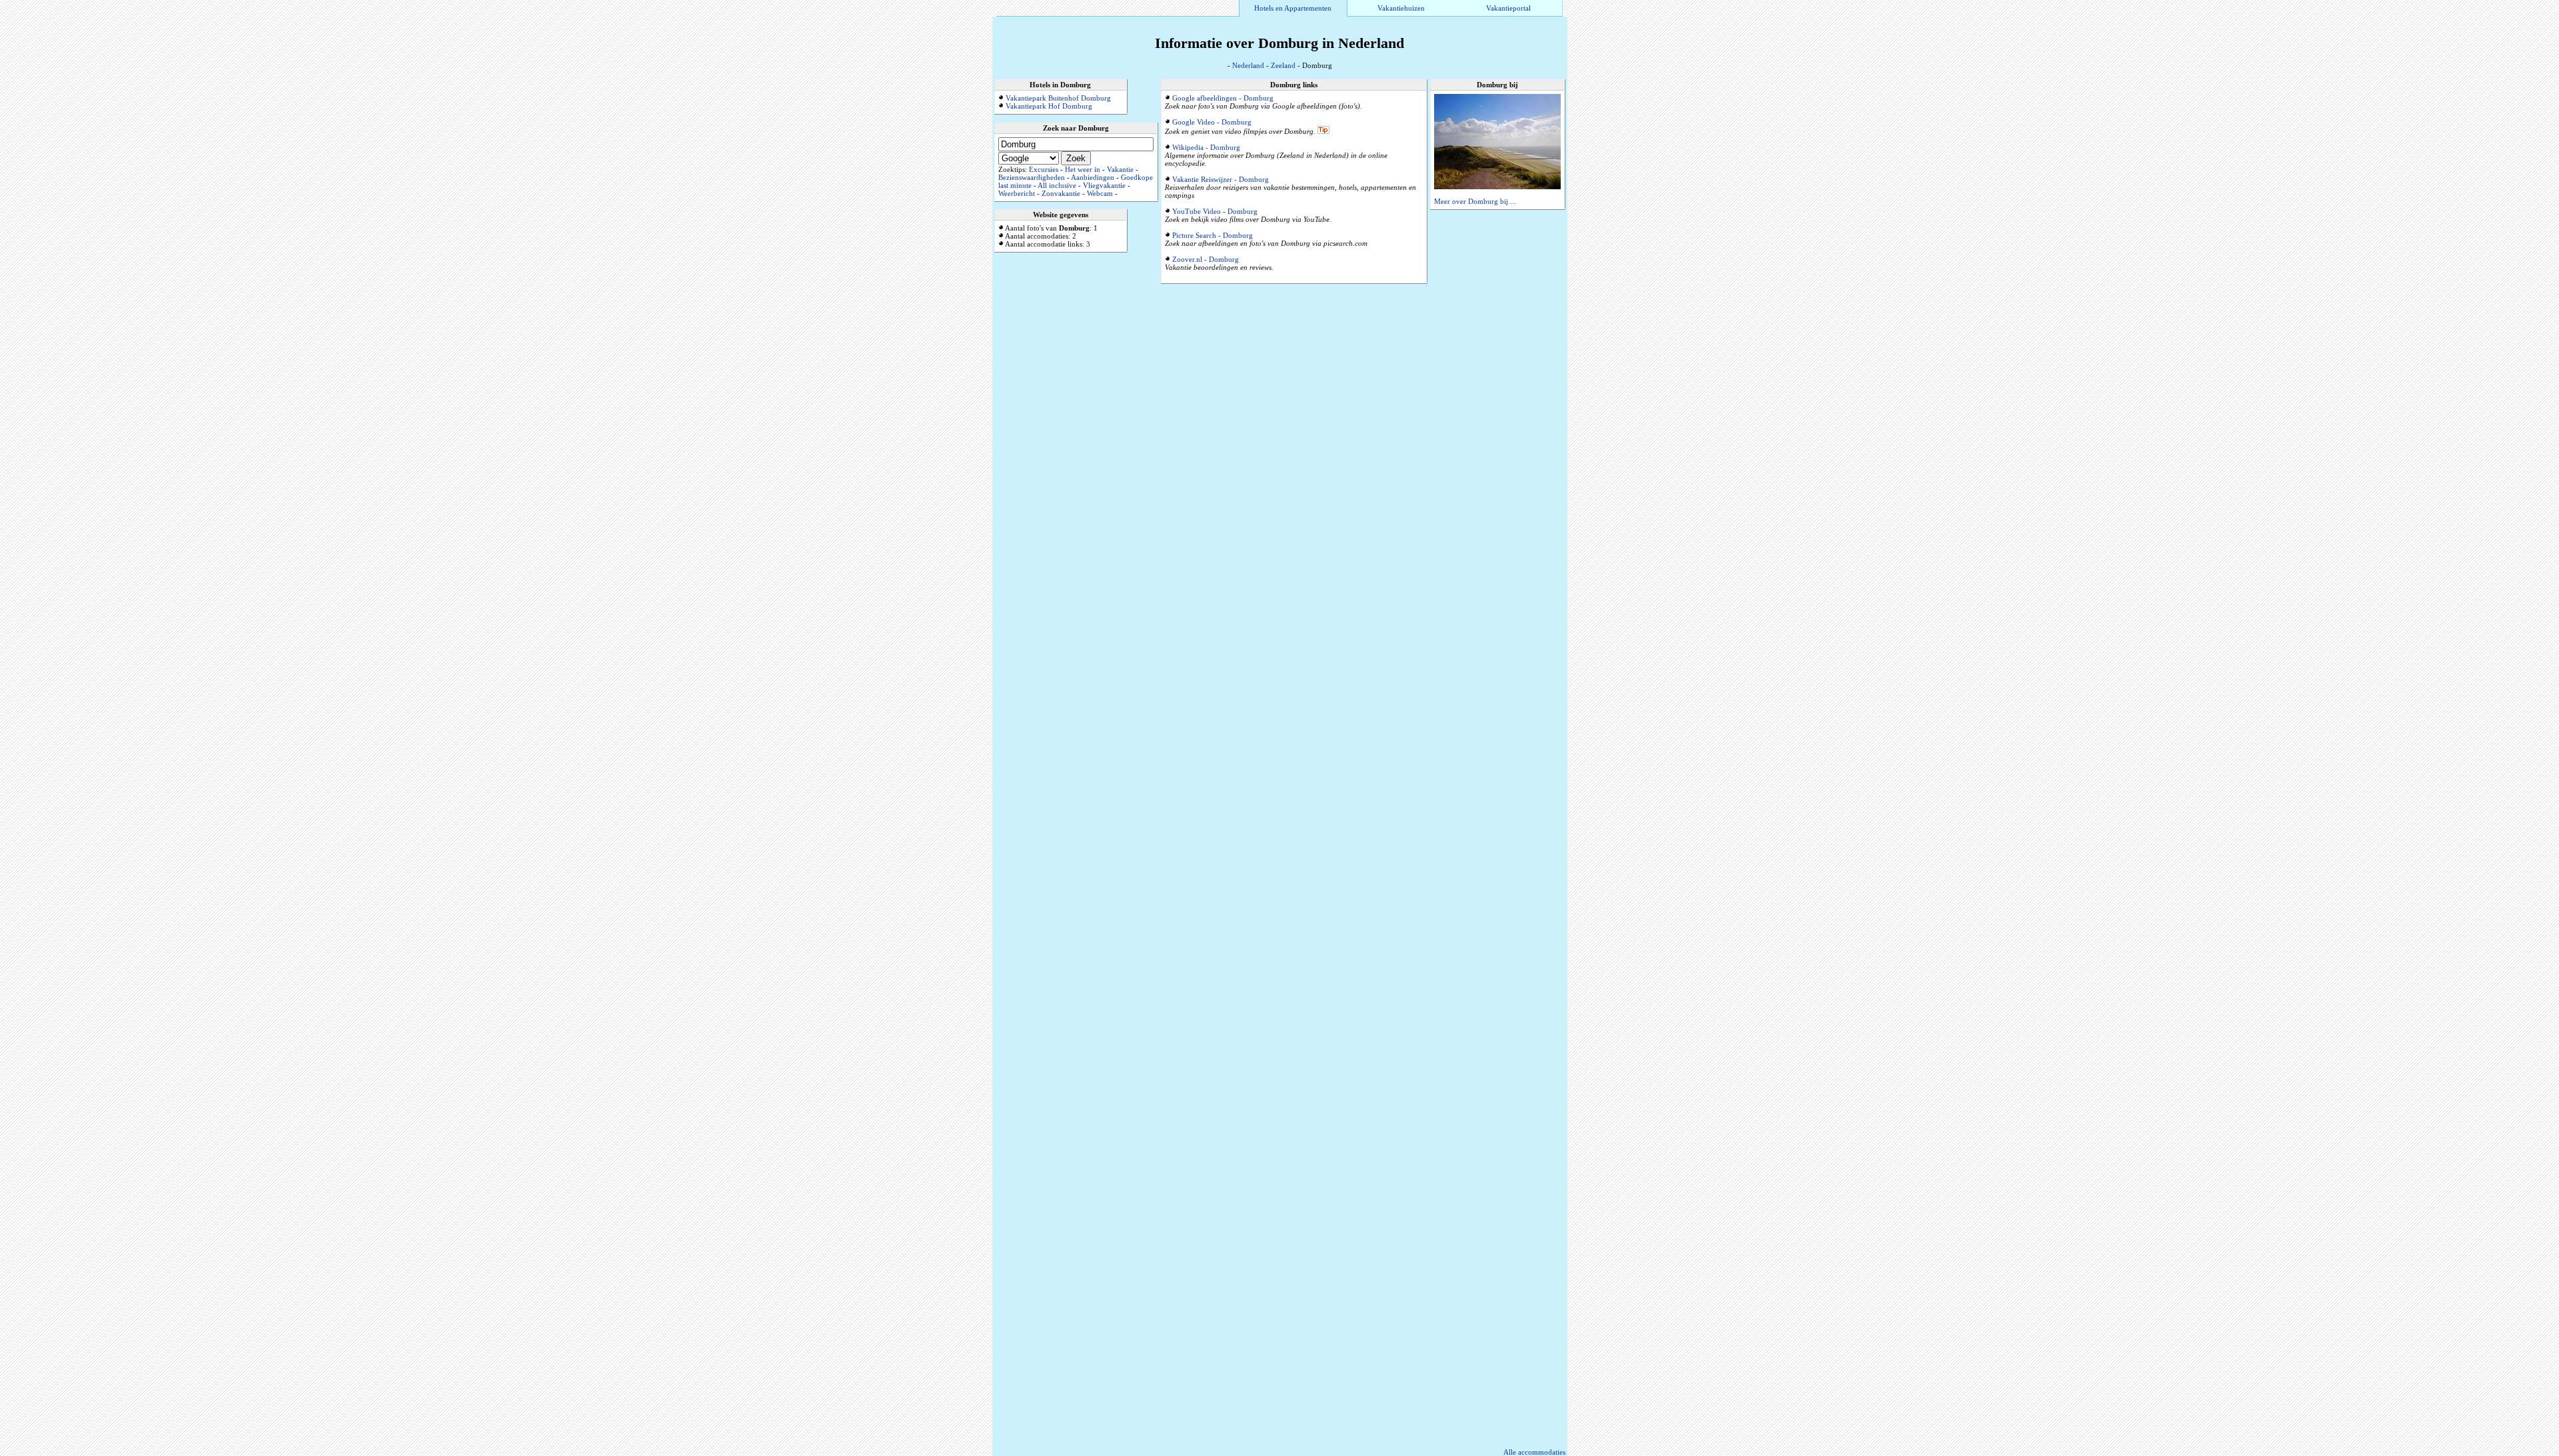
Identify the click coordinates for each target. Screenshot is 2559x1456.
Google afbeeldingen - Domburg (1223, 98)
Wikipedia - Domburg (1206, 147)
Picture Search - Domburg (1213, 235)
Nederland (1248, 65)
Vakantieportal (1508, 8)
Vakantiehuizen (1401, 8)
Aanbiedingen (1093, 177)
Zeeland (1283, 65)
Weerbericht (1017, 193)
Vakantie (1120, 169)
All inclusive (1057, 185)
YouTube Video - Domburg (1215, 211)
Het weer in (1083, 169)
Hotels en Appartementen (1293, 8)
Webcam (1100, 193)
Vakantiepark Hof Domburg (1049, 106)
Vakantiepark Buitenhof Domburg (1058, 98)
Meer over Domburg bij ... (1475, 201)
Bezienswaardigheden (1032, 177)
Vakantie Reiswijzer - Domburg (1221, 179)
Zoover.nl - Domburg (1206, 259)
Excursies (1044, 169)
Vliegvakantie (1104, 185)
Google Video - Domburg (1212, 122)
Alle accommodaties (1534, 1452)
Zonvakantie (1061, 193)
